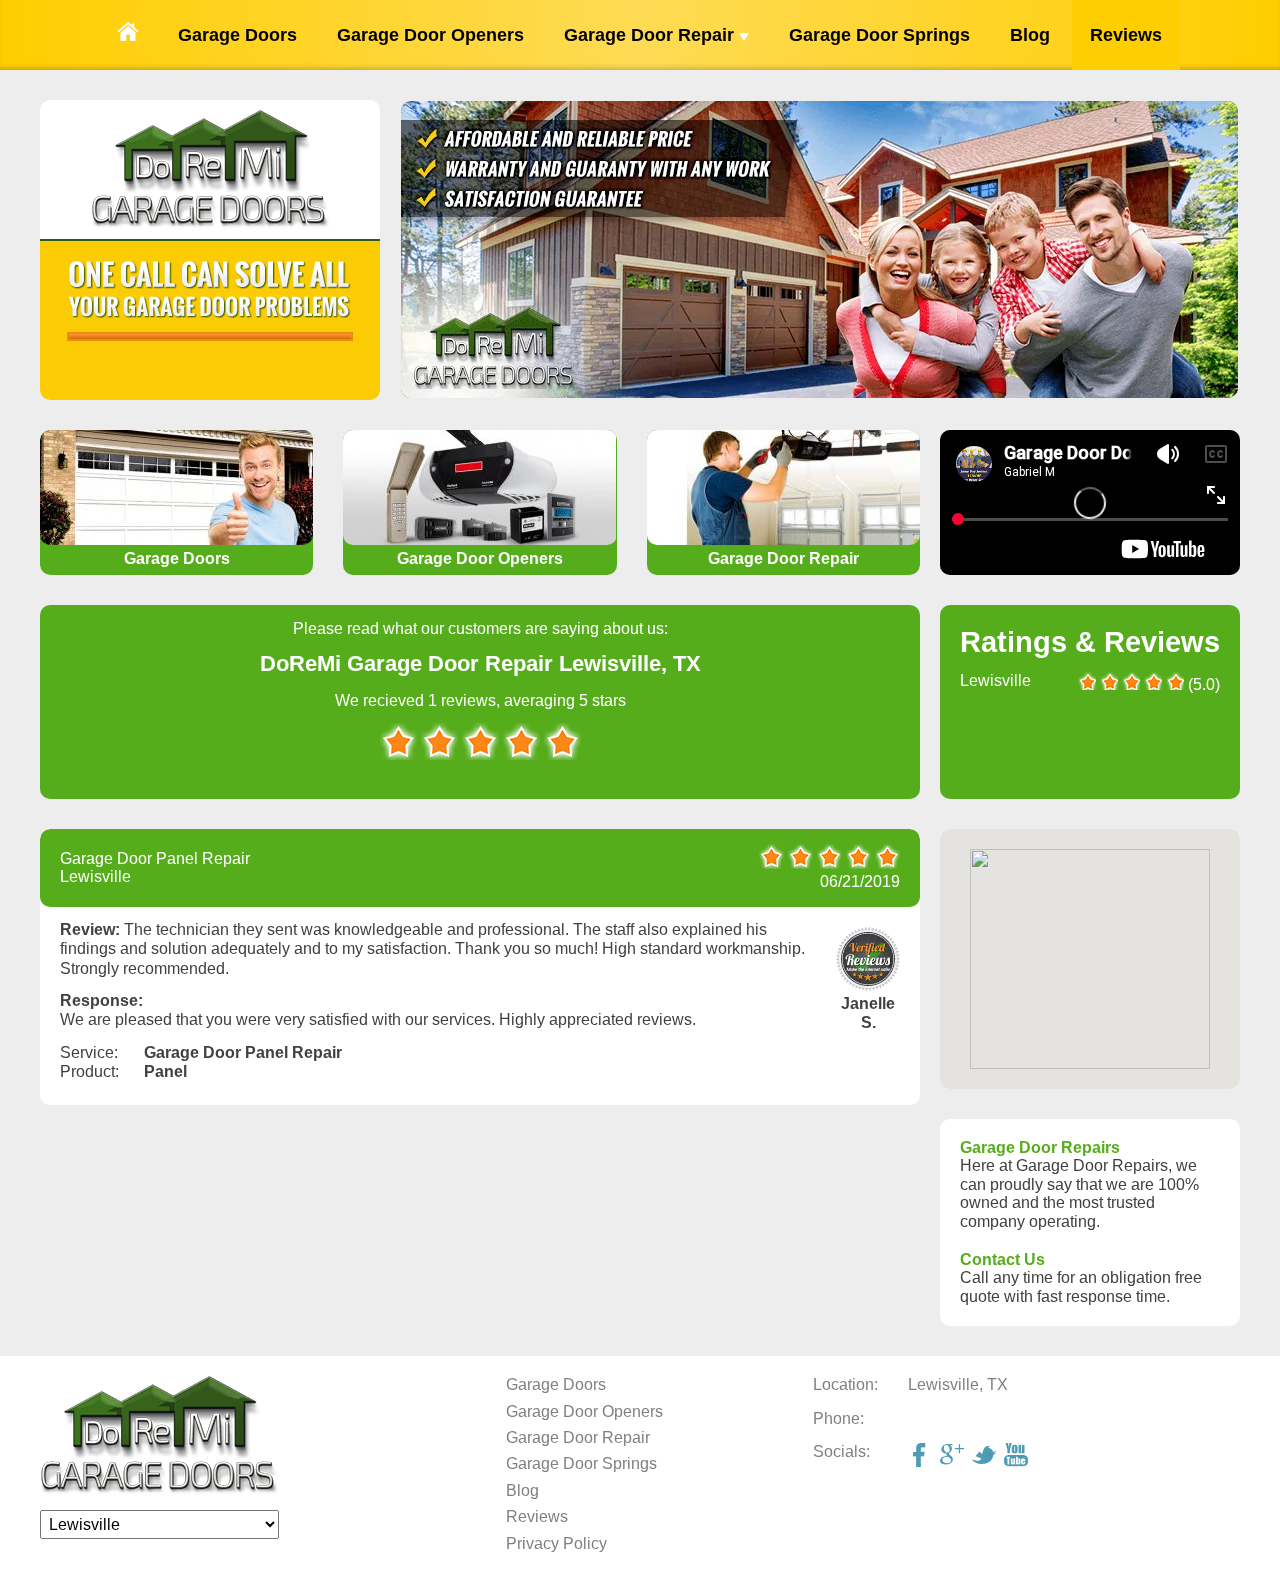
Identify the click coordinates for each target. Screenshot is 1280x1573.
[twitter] (986, 1457)
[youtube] (1018, 1457)
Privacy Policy (556, 1543)
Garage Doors (237, 35)
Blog (1030, 35)
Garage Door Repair (651, 35)
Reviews (1126, 35)
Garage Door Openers (430, 35)
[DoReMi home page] (159, 1489)
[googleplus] (954, 1457)
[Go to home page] (128, 35)
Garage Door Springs (879, 35)
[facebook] (922, 1457)
